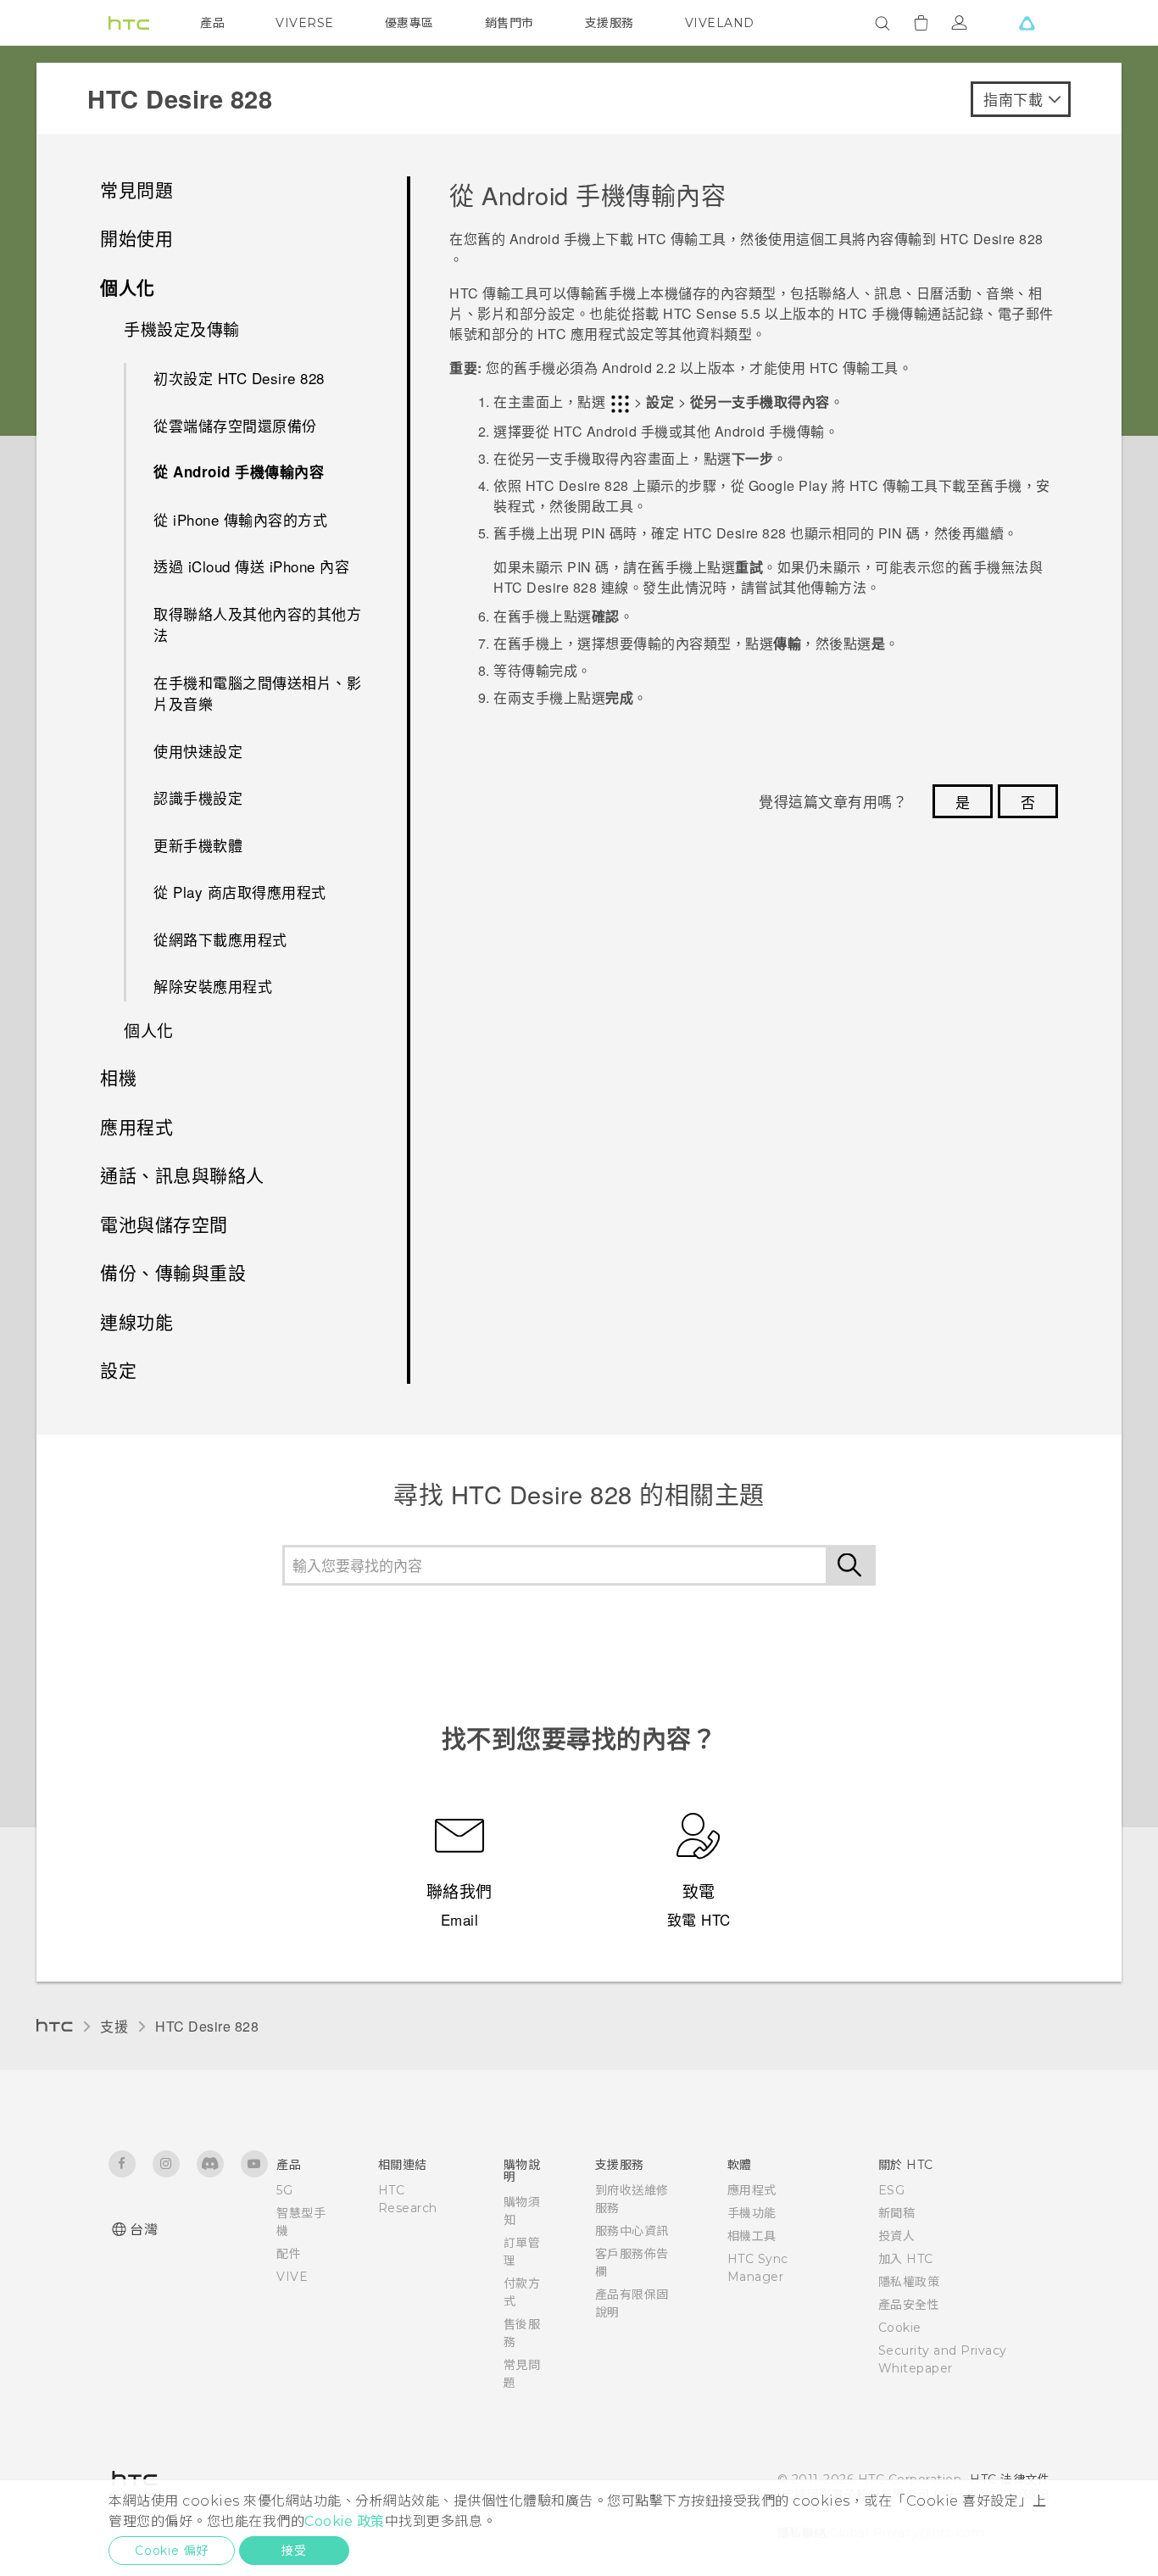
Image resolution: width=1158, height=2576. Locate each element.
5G (284, 2190)
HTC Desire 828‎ (207, 2026)
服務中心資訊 (632, 2231)
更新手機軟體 (198, 845)
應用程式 (752, 2190)
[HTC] (129, 23)
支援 (114, 2026)
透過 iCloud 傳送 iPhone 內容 (251, 566)
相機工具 (752, 2236)
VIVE (292, 2277)
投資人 (897, 2236)
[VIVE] (1027, 23)
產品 (212, 23)
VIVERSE (305, 23)
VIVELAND (720, 23)
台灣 (144, 2230)
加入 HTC (906, 2259)
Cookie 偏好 (172, 2551)
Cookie (900, 2328)
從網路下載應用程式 (220, 939)
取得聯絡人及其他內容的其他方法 (257, 624)
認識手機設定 (198, 797)
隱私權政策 (909, 2282)
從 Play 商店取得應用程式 (240, 892)
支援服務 (610, 23)
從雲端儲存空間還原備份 (235, 425)
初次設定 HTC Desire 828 (239, 378)
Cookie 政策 (345, 2521)
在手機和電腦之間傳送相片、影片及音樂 (257, 693)
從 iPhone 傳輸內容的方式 (240, 519)
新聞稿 (897, 2213)
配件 (289, 2254)
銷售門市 (509, 23)
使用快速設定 (198, 751)
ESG (892, 2190)
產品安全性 (909, 2305)
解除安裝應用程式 (213, 986)
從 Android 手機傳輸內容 (239, 471)
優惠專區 (409, 23)
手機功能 (752, 2213)
